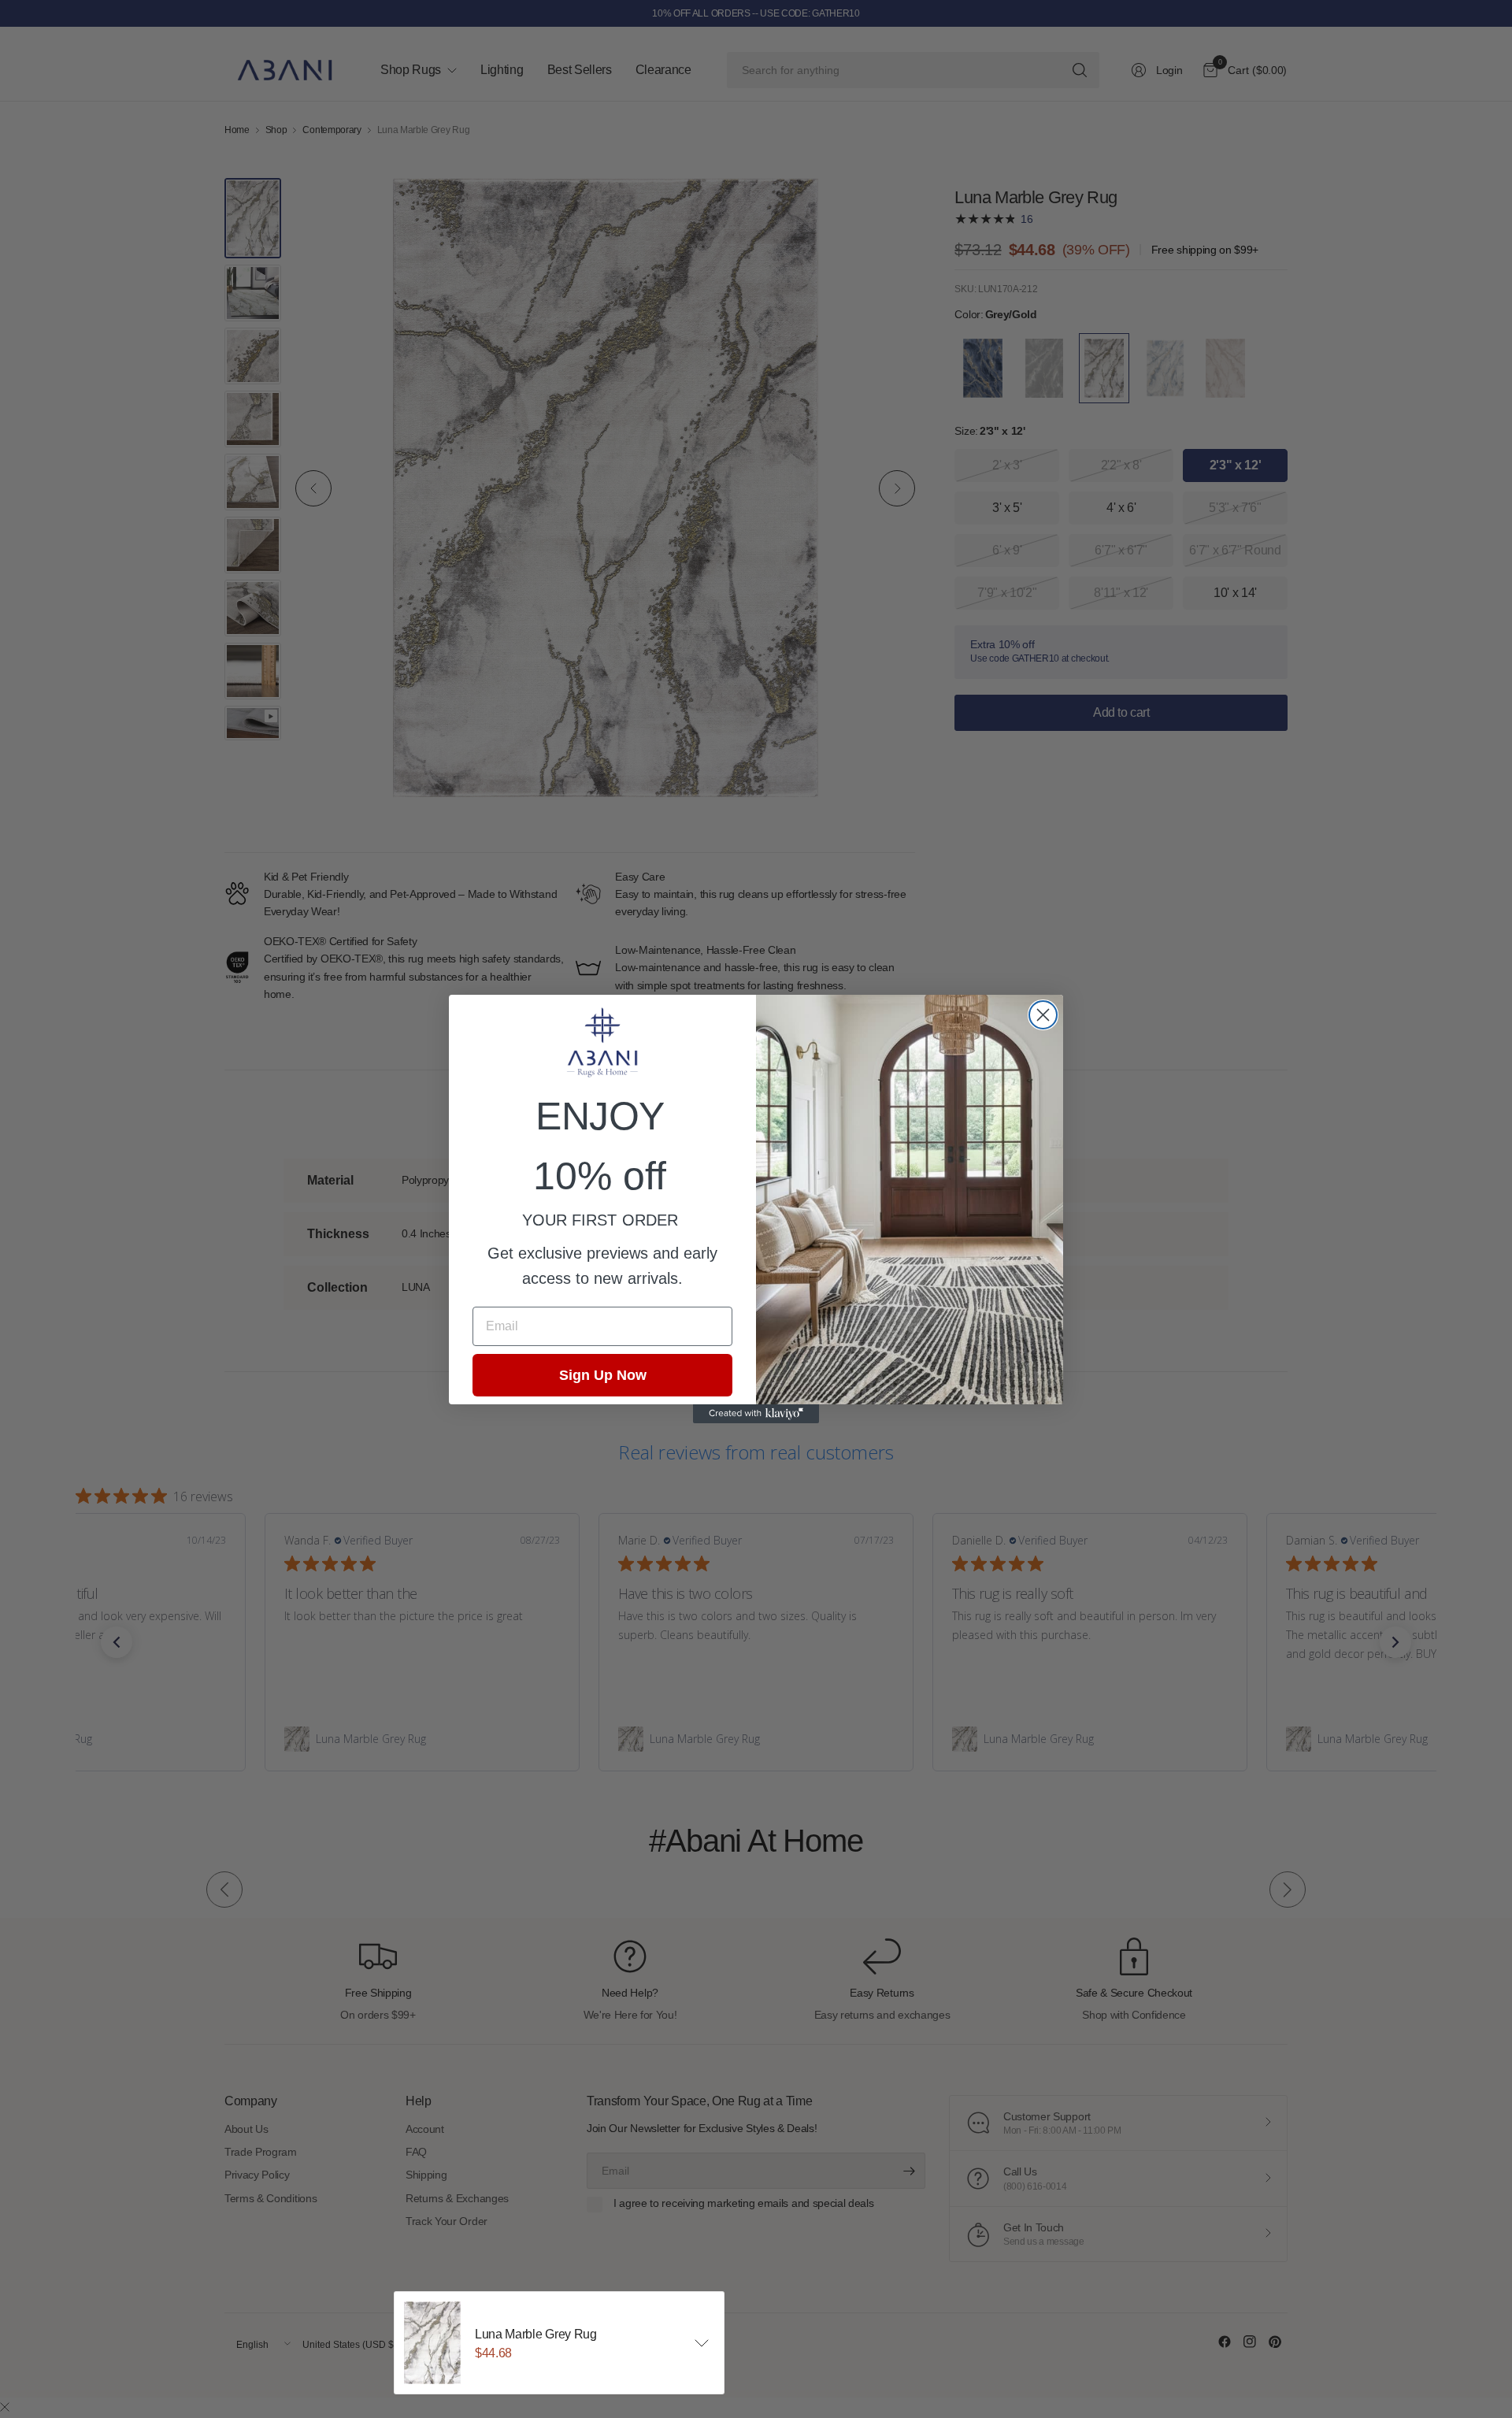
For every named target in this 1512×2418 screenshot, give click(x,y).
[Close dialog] (1043, 1015)
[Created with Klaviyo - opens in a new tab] (756, 1414)
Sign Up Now (603, 1375)
